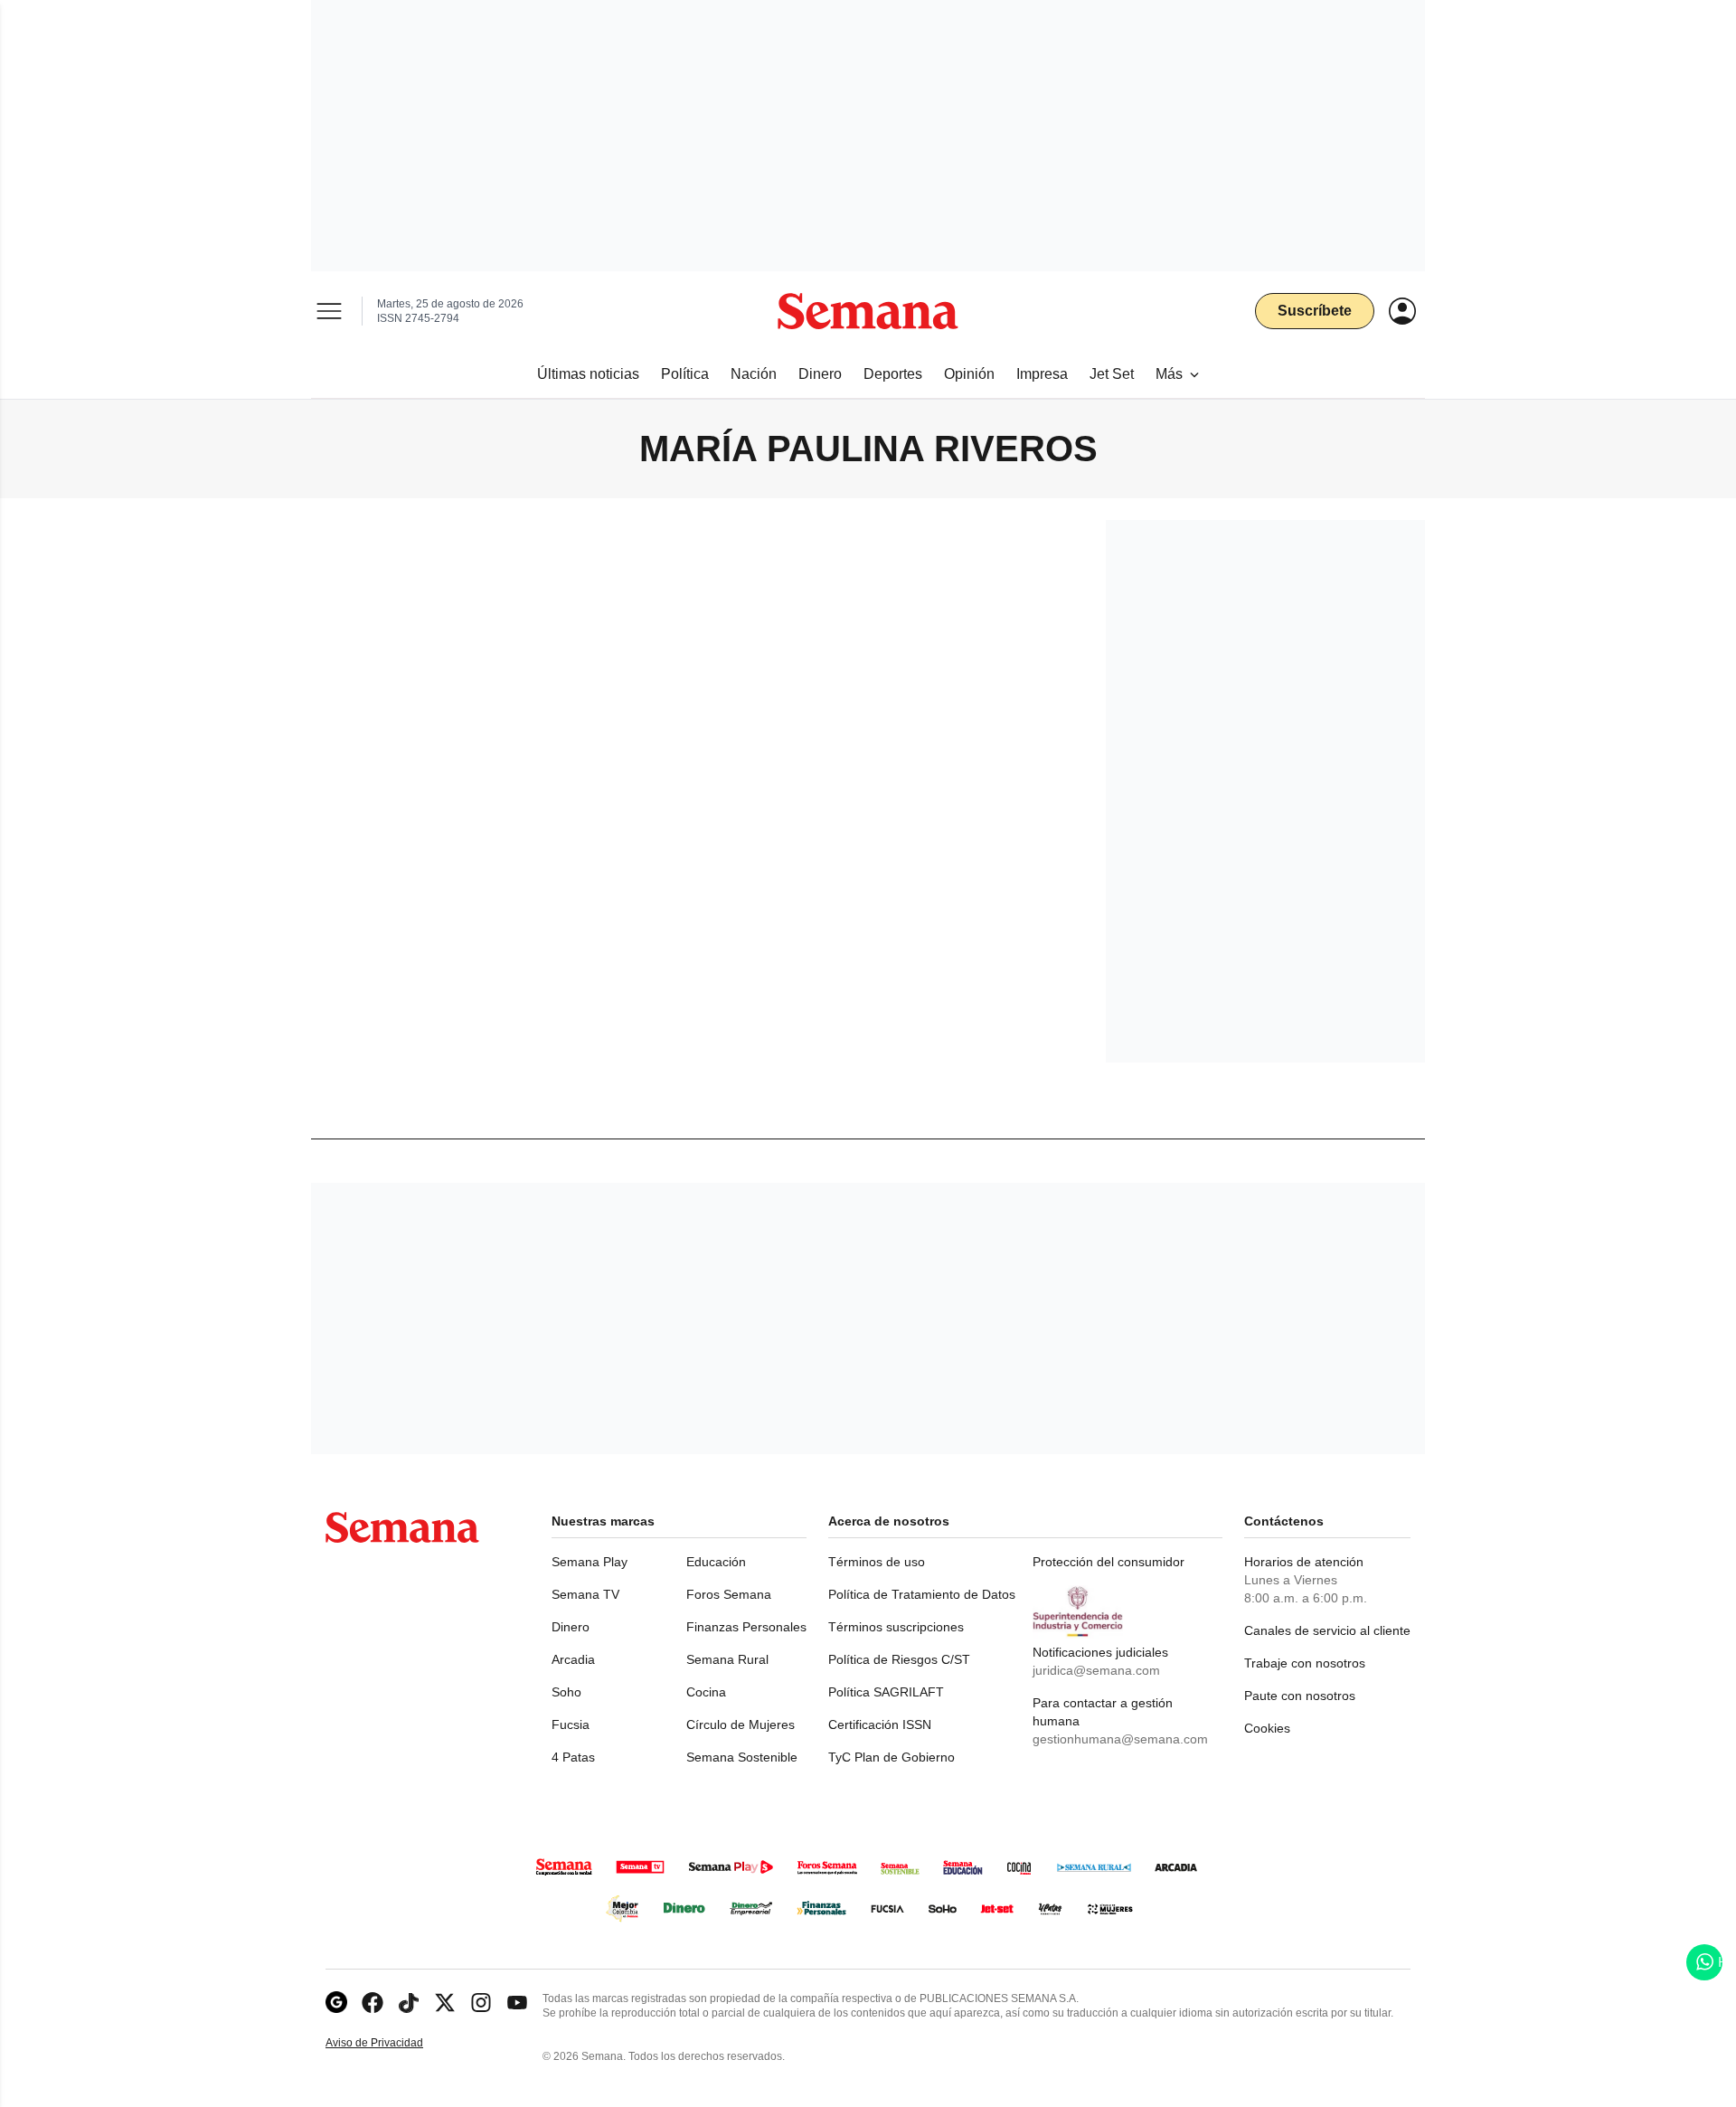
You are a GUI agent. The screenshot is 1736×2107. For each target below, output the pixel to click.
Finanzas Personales (746, 1627)
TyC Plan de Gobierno (892, 1757)
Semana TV (585, 1594)
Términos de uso (877, 1562)
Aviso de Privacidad (393, 2043)
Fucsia (571, 1724)
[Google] (336, 2003)
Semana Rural (727, 1659)
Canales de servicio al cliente (1327, 1630)
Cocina (706, 1692)
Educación (716, 1562)
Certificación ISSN (880, 1724)
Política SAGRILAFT (886, 1692)
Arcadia (573, 1659)
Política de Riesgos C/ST (899, 1659)
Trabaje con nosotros (1305, 1663)
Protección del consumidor (1109, 1562)
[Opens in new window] (373, 2003)
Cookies (1267, 1728)
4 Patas (573, 1757)
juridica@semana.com (1096, 1670)
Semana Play (590, 1562)
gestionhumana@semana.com (1120, 1739)
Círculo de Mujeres (741, 1724)
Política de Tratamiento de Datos (922, 1594)
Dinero (571, 1627)
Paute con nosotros (1300, 1696)
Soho (566, 1692)
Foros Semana (729, 1594)
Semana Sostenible (742, 1757)
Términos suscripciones (896, 1627)
